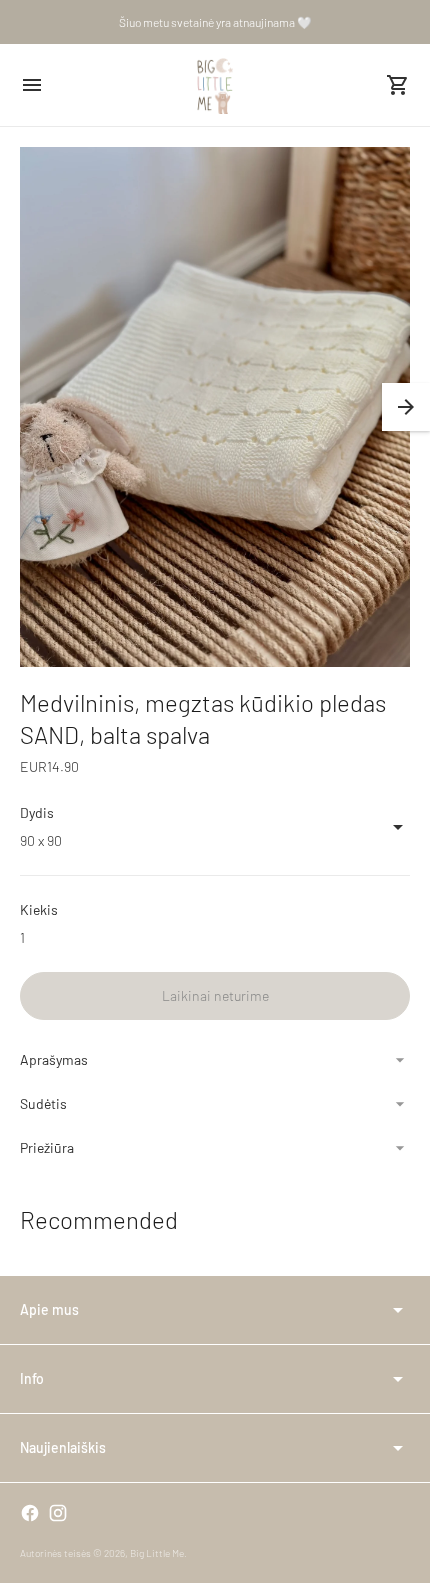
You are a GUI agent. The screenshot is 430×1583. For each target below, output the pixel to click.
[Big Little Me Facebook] (30, 1513)
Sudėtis (43, 1103)
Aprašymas (54, 1059)
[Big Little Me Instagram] (58, 1513)
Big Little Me (157, 1553)
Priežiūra (47, 1147)
